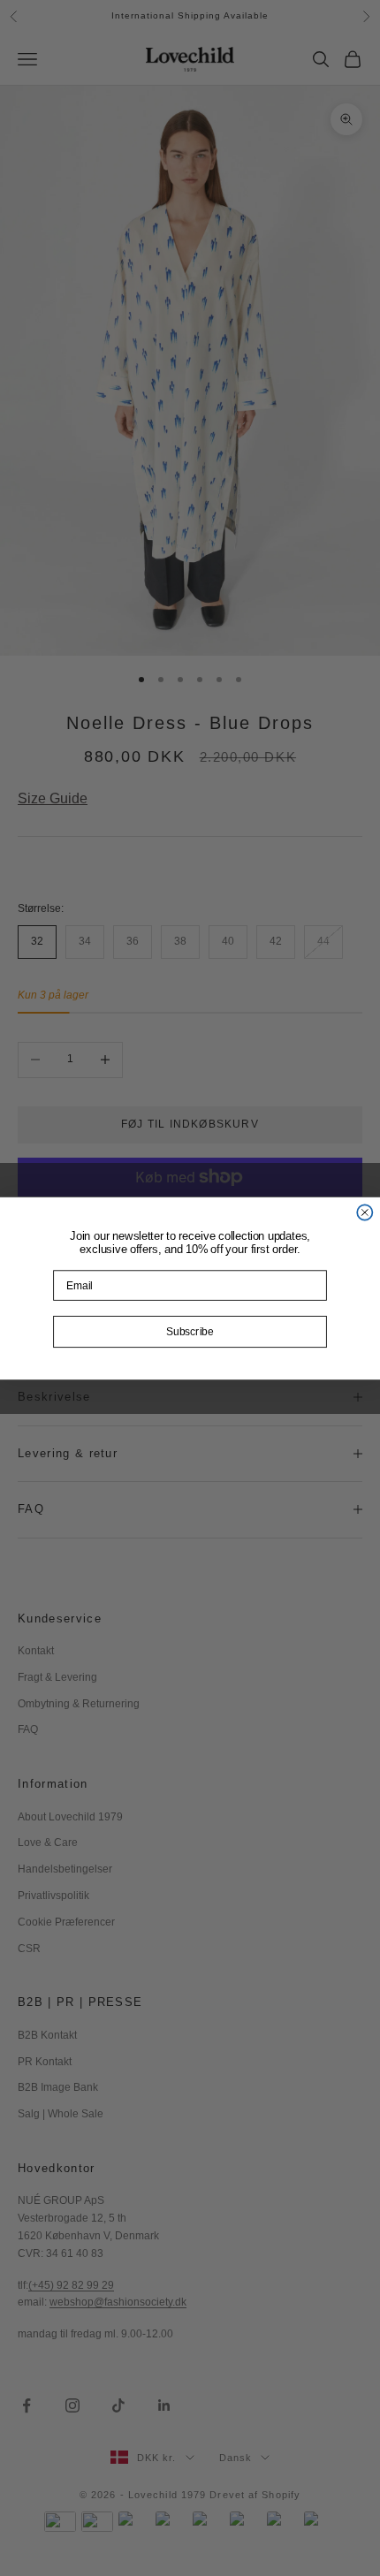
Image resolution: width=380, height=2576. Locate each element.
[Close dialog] (365, 1212)
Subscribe (190, 1332)
